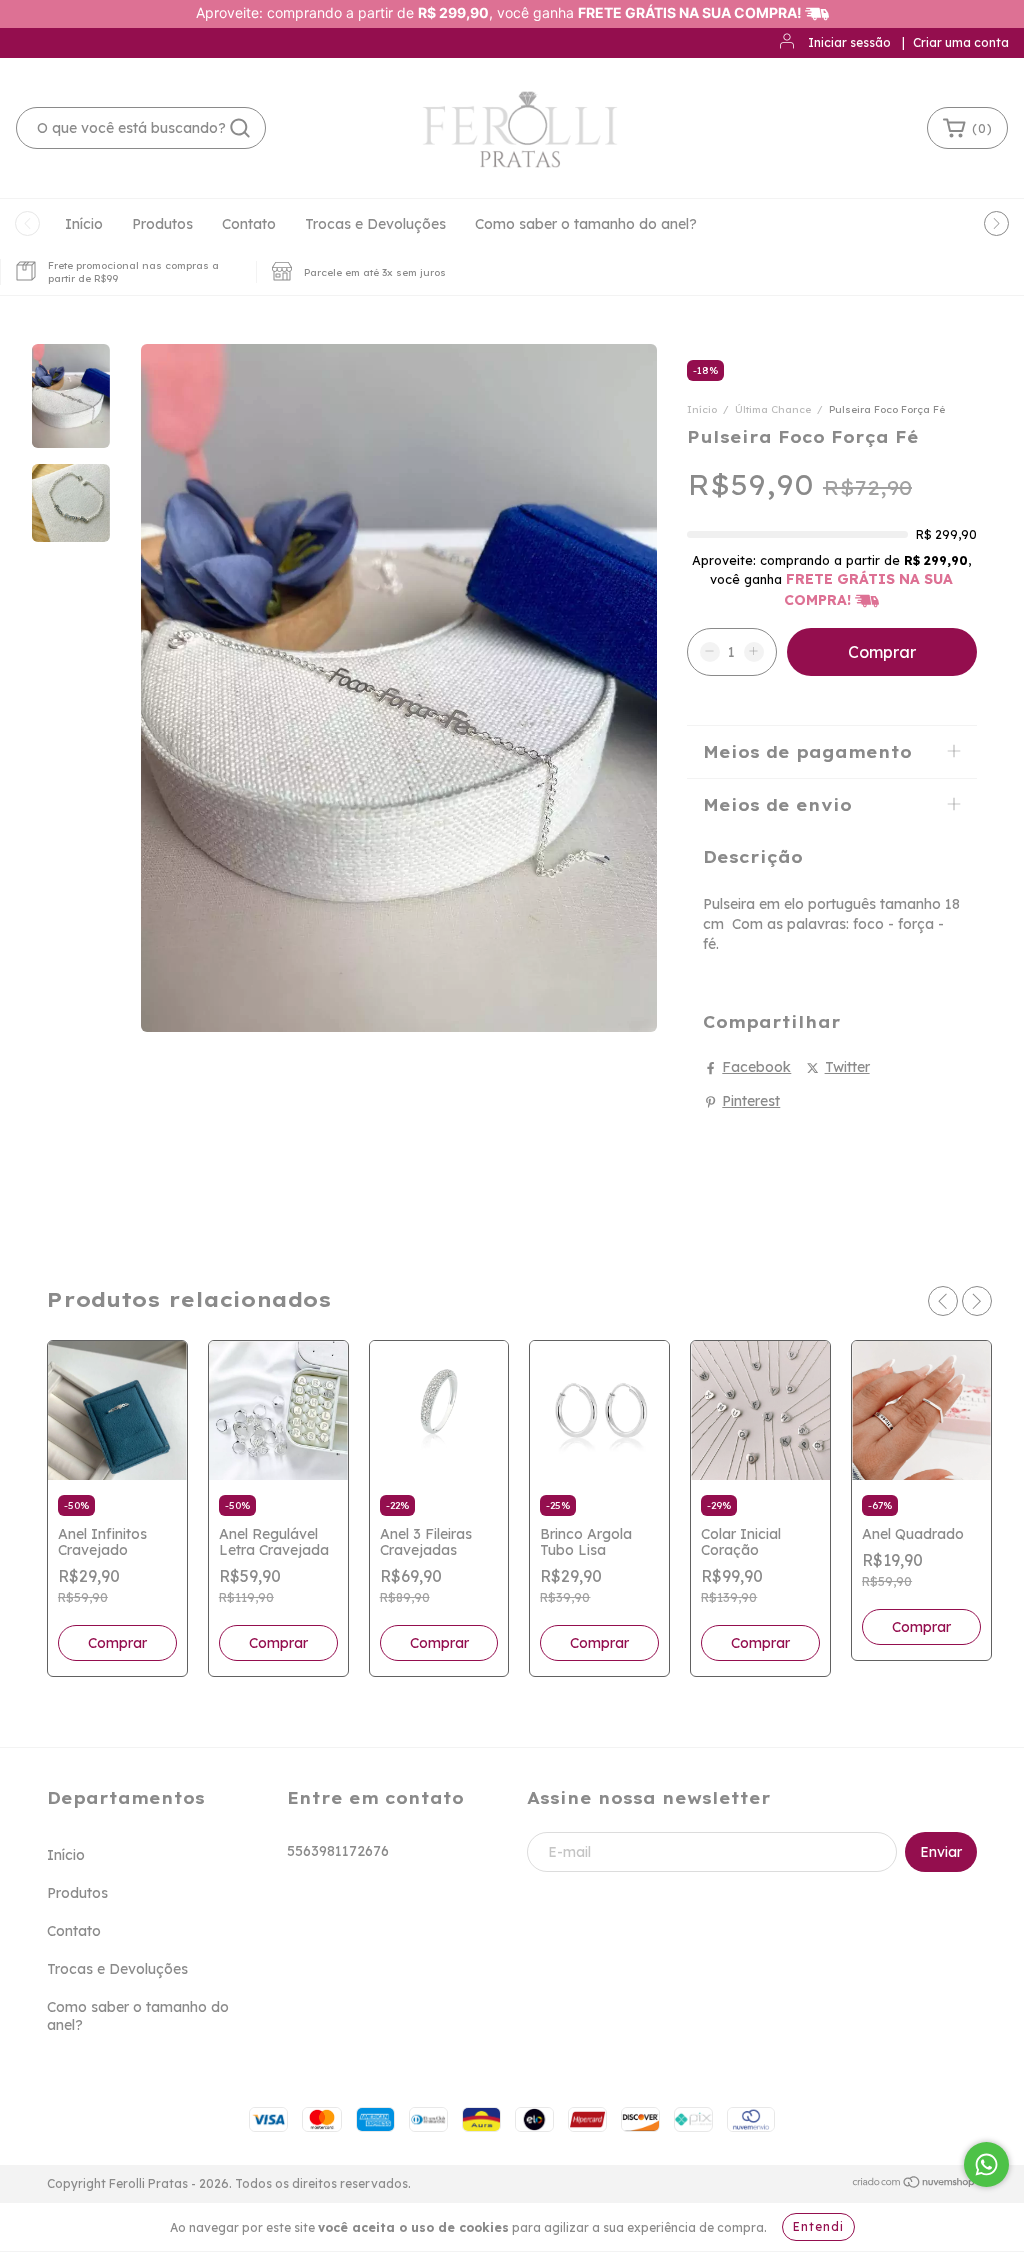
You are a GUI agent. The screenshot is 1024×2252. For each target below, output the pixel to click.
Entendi (818, 2226)
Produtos (162, 224)
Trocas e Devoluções (375, 224)
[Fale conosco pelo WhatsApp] (986, 2164)
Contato (249, 224)
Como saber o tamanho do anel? (586, 224)
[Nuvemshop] (914, 2184)
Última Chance (774, 409)
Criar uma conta (961, 42)
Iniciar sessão (849, 42)
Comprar (117, 1643)
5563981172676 (338, 1851)
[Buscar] (240, 128)
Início (84, 224)
